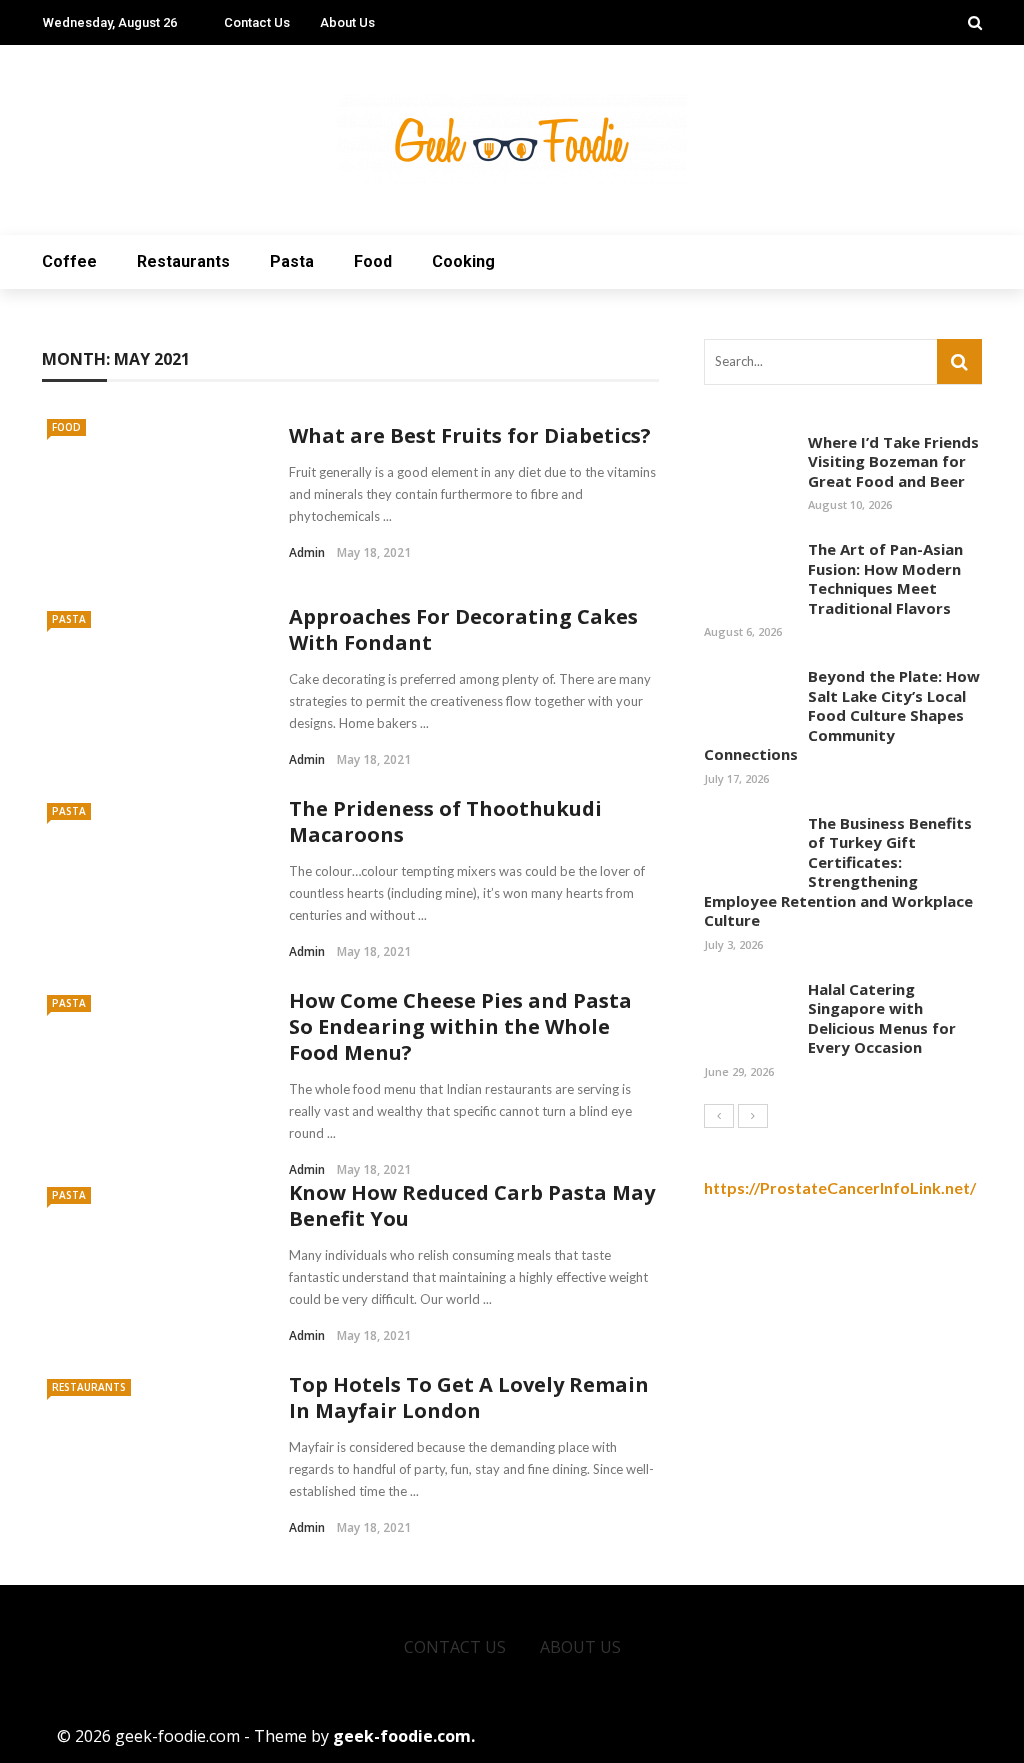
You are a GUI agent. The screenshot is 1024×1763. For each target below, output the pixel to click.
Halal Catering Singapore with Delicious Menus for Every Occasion (882, 1018)
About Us (347, 22)
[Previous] (719, 1116)
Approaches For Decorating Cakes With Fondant (463, 629)
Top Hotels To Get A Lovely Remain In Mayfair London (469, 1397)
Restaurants (183, 261)
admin (307, 552)
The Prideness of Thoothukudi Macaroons (445, 821)
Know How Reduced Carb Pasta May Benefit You (472, 1205)
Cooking (463, 261)
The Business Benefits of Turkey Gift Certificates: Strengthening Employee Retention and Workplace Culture (838, 872)
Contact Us (257, 22)
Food (373, 261)
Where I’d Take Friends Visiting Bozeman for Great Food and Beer (893, 461)
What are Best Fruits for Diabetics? (470, 435)
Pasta (292, 261)
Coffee (69, 261)
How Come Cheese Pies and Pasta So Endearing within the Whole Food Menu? (460, 1026)
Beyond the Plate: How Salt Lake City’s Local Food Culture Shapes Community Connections (842, 715)
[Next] (753, 1116)
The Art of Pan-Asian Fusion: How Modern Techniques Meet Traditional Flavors (885, 578)
